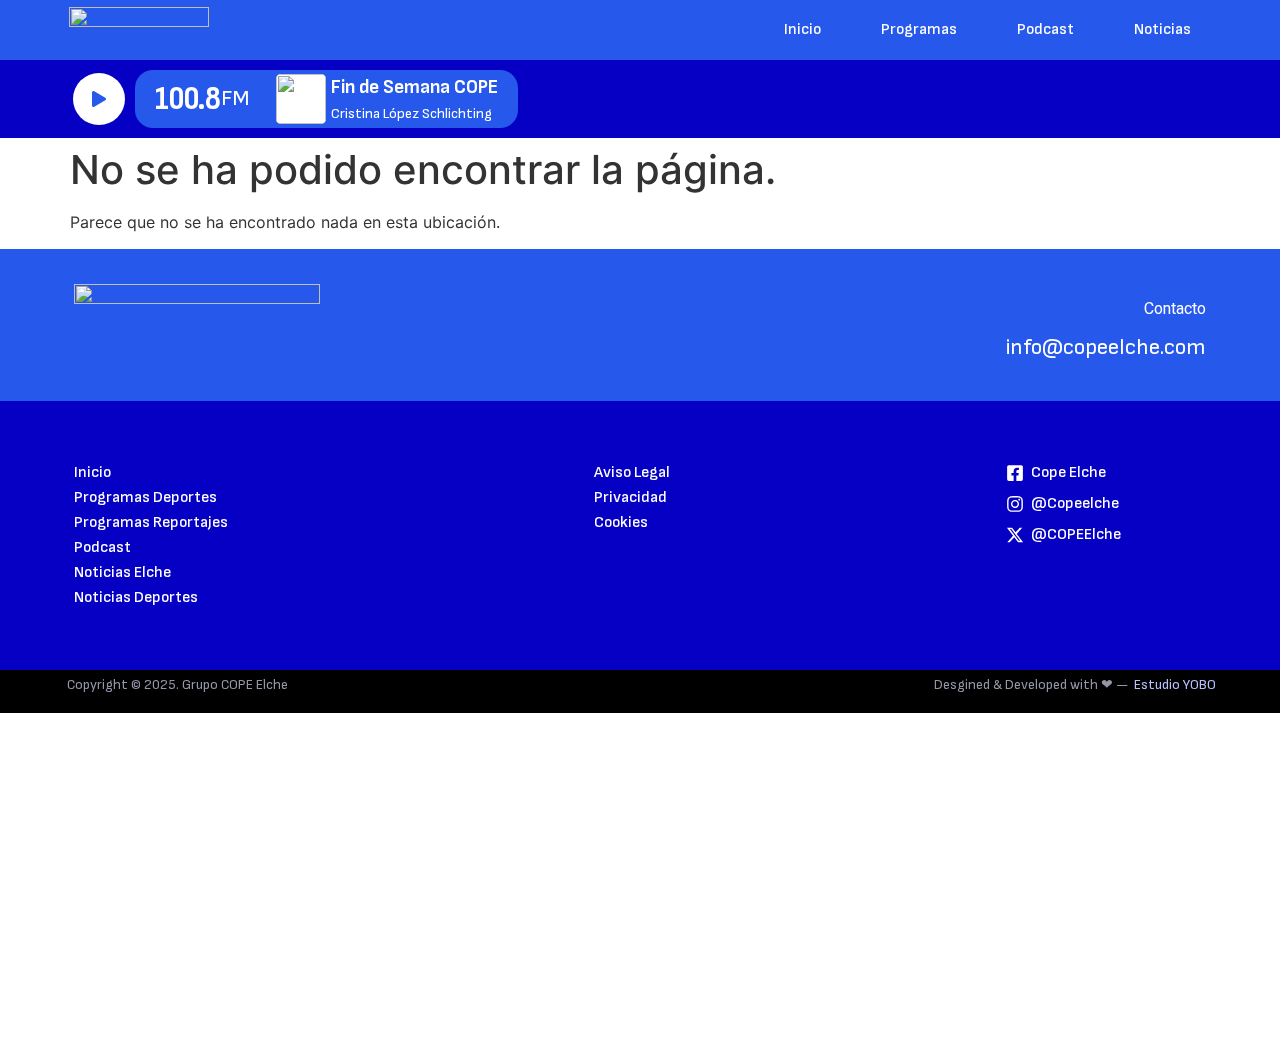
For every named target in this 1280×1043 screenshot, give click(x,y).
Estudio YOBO (1175, 684)
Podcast (1045, 29)
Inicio (802, 29)
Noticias (1162, 29)
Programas (919, 29)
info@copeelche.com (1106, 347)
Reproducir (99, 99)
